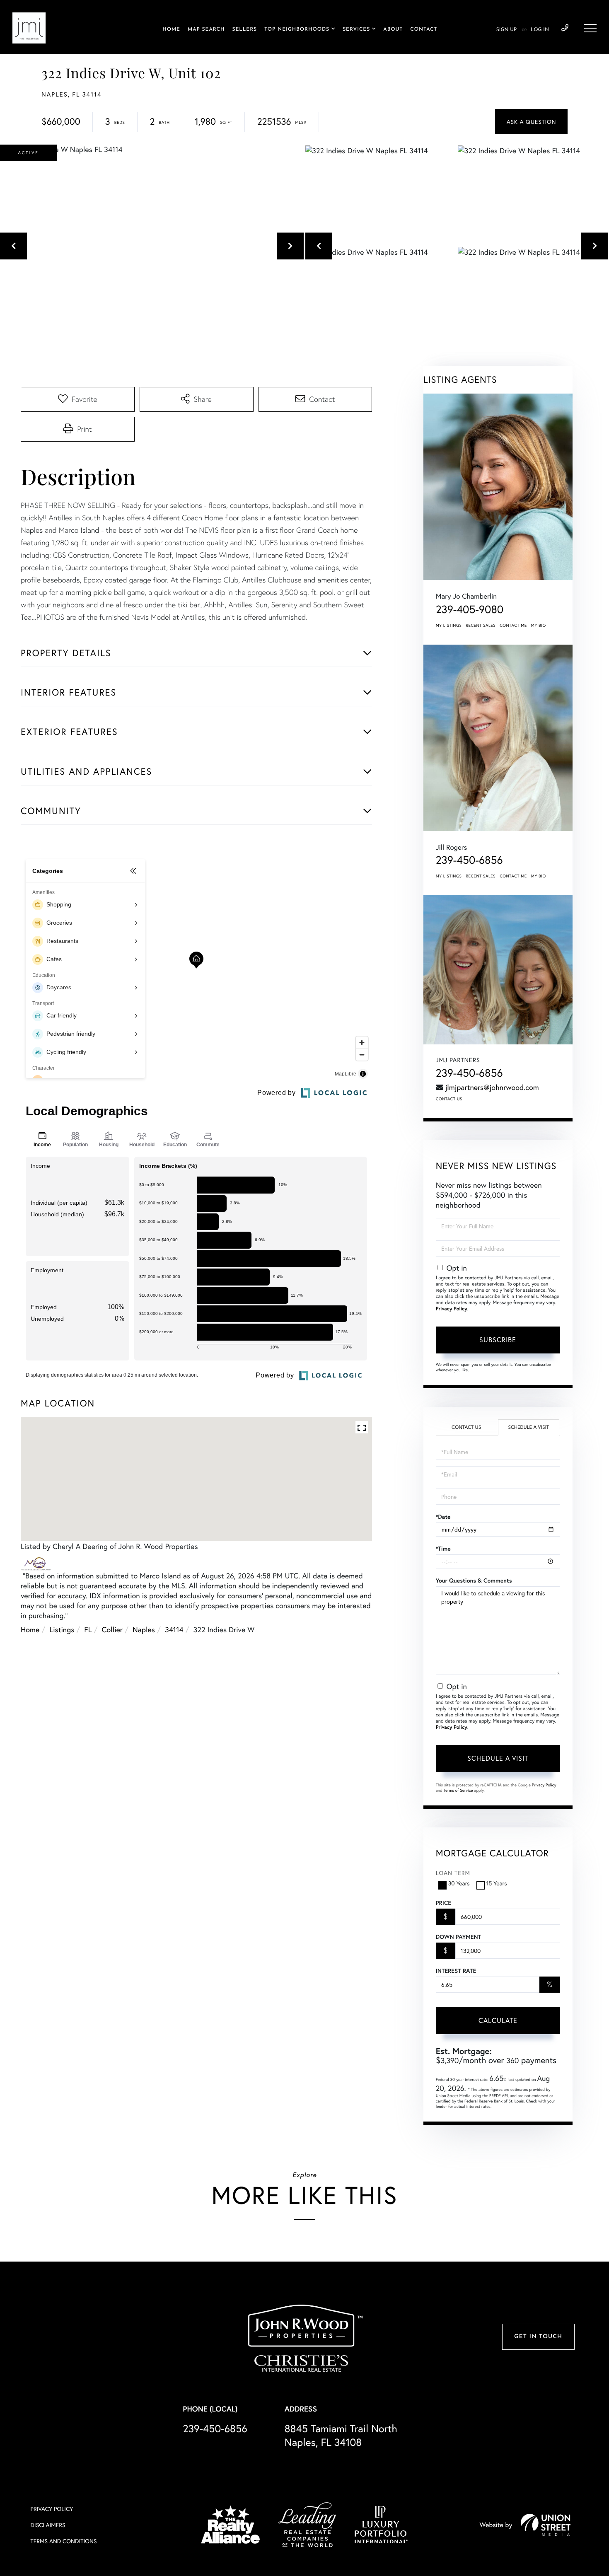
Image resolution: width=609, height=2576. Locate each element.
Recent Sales (481, 625)
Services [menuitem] (356, 29)
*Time (443, 1549)
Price (443, 1903)
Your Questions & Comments (474, 1580)
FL (88, 1629)
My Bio (539, 625)
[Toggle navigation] (590, 28)
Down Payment (458, 1937)
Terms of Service (458, 1790)
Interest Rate (456, 1971)
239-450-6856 (565, 28)
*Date (443, 1517)
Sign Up (506, 30)
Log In (540, 30)
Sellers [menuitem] (244, 29)
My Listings (449, 625)
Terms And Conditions (64, 2541)
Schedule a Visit (528, 1427)
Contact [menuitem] (424, 29)
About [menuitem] (393, 29)
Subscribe (498, 1340)
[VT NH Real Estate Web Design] (546, 2525)
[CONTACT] (531, 122)
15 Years (497, 1883)
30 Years (459, 1883)
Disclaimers (48, 2525)
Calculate (498, 2020)
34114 (174, 1629)
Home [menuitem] (171, 29)
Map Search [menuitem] (206, 29)
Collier (112, 1629)
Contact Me (513, 625)
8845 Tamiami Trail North (341, 2435)
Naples (144, 1629)
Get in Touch (538, 2337)
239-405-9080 (470, 609)
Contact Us (449, 1099)
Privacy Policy (452, 1309)
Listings (62, 1629)
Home (30, 1629)
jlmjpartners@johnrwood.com (492, 1087)
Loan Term (453, 1873)
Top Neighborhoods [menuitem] (297, 29)
